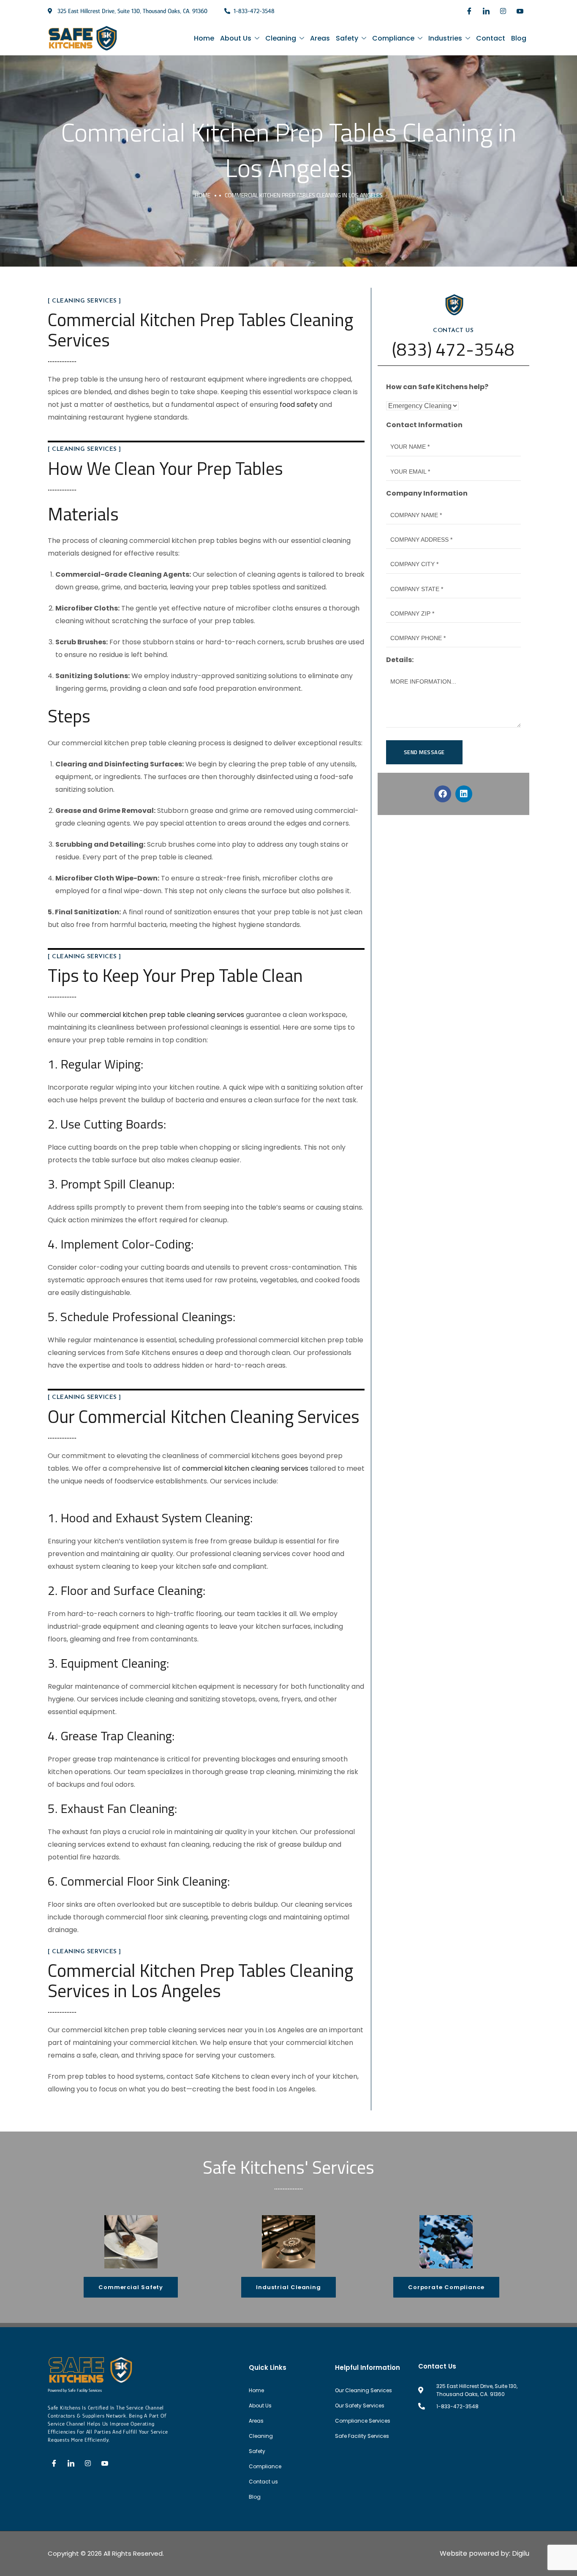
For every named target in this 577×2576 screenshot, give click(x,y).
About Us (236, 38)
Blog (519, 38)
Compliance (393, 38)
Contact (491, 38)
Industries (445, 38)
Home (204, 38)
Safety (347, 38)
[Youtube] (520, 11)
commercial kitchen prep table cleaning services (162, 1015)
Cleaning (281, 38)
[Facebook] (469, 11)
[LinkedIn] (486, 11)
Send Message (424, 752)
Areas (320, 38)
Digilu (521, 2553)
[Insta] (503, 11)
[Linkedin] (464, 794)
